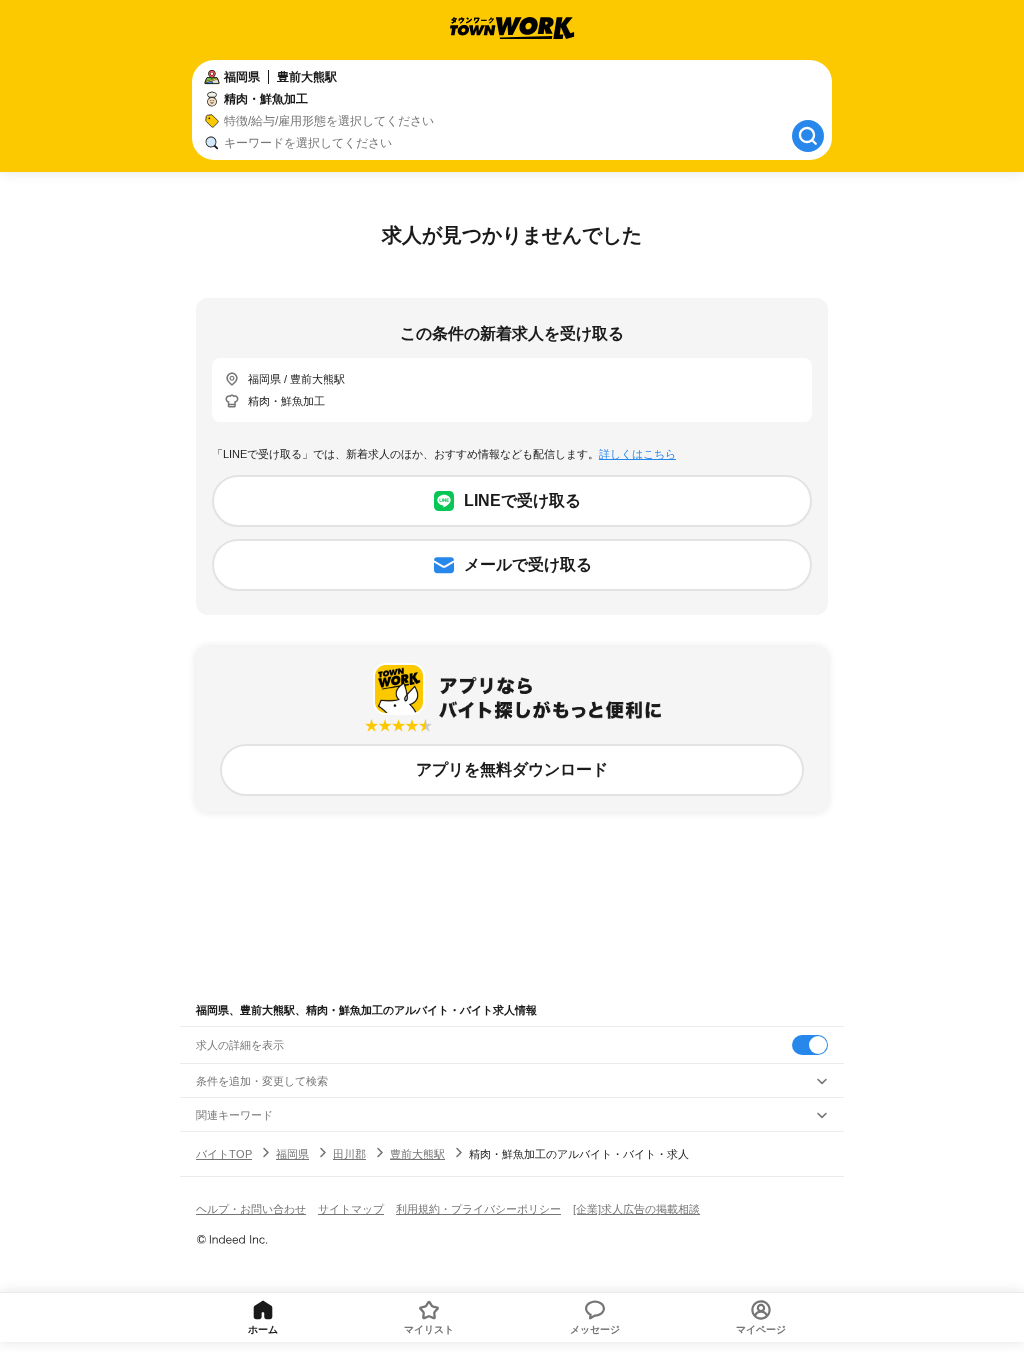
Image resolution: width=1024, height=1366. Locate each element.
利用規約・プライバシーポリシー (478, 1209)
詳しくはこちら (637, 454)
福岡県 (292, 1154)
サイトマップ (351, 1209)
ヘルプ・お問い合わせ (251, 1209)
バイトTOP (224, 1154)
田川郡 (349, 1154)
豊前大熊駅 (417, 1154)
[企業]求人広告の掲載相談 (636, 1209)
